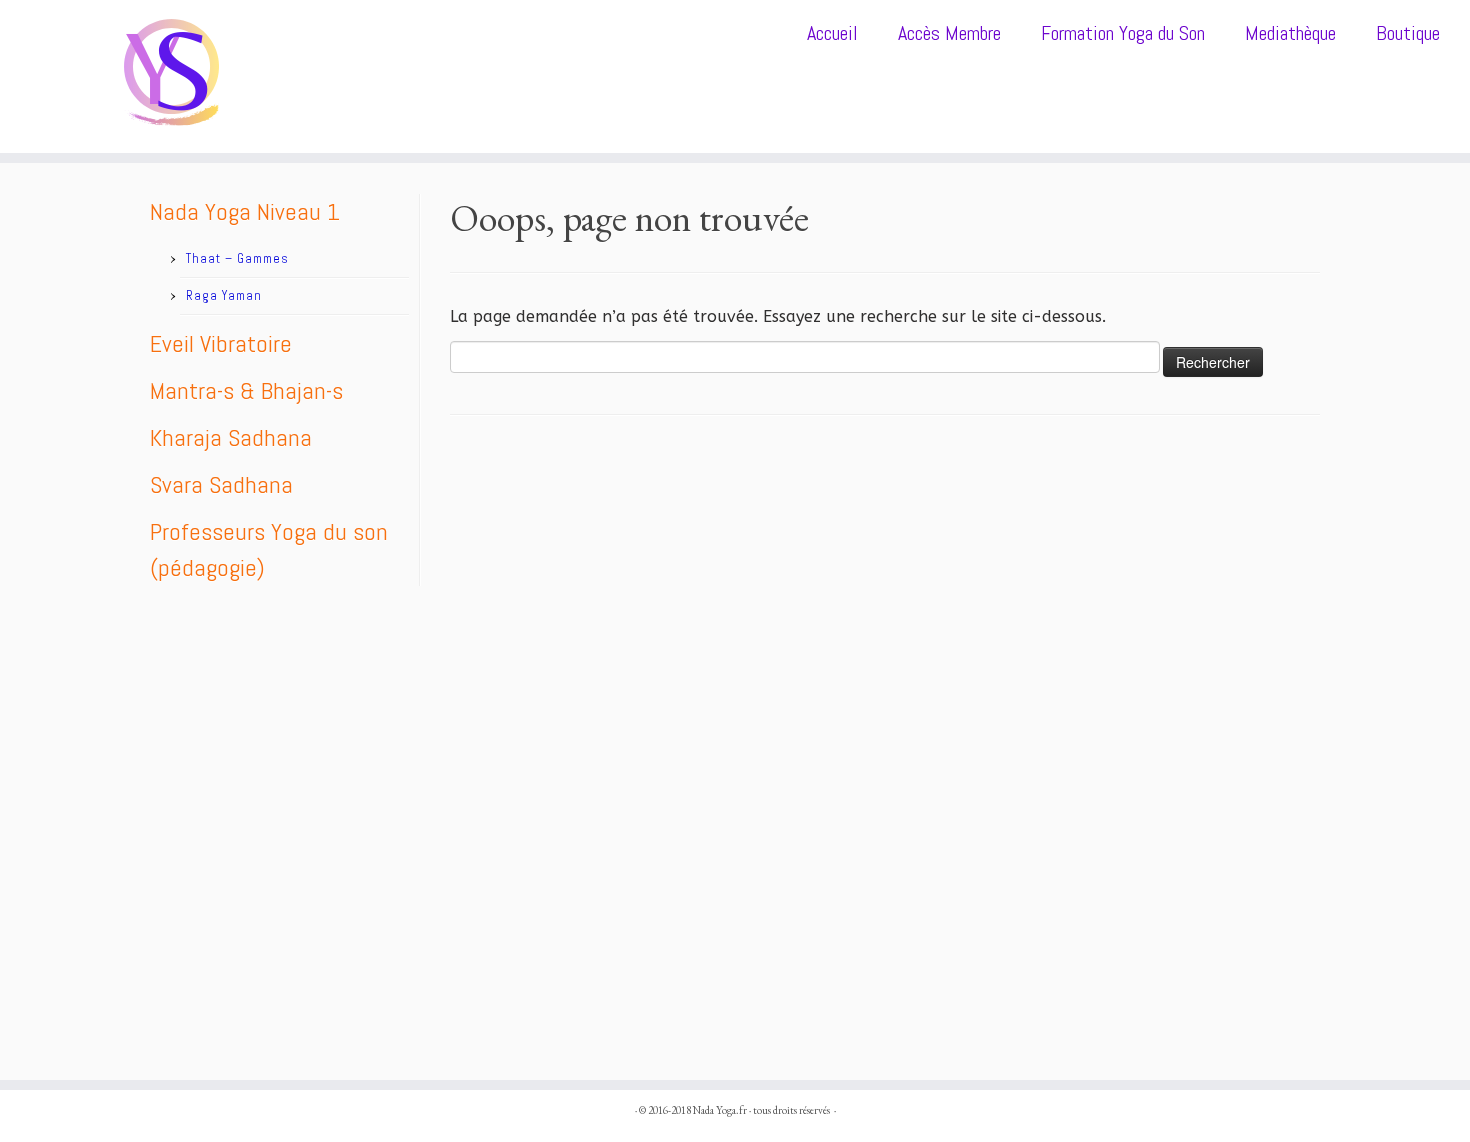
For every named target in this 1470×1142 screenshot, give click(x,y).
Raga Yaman (224, 295)
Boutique (1408, 33)
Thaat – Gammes (237, 258)
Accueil (832, 33)
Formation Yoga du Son (1123, 33)
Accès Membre (949, 33)
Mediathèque (1290, 33)
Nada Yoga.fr (720, 1110)
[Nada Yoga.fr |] (169, 76)
